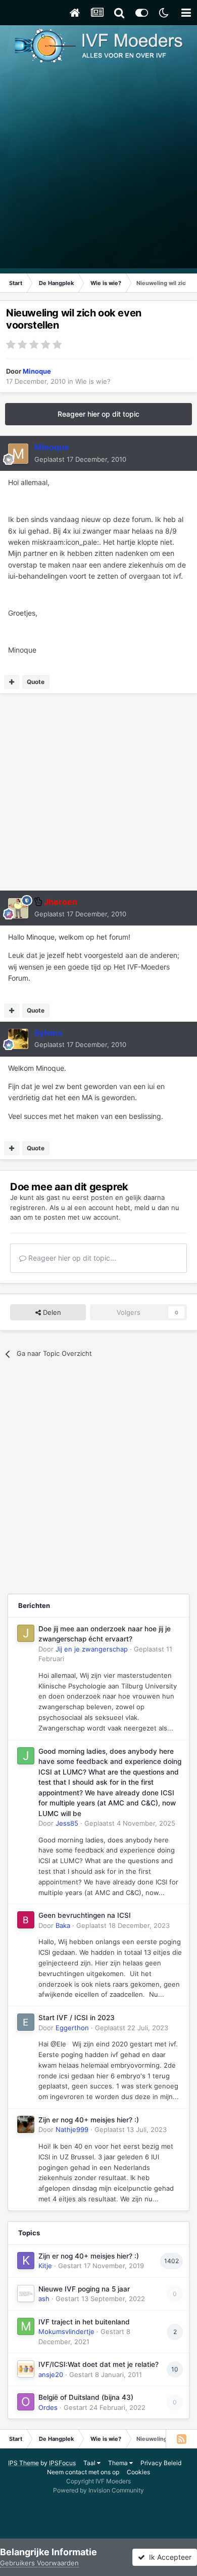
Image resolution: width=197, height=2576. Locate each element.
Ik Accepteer (168, 2557)
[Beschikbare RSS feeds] (181, 2439)
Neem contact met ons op (83, 2472)
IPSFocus (62, 2463)
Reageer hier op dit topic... (71, 1258)
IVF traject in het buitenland (84, 2322)
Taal (90, 2463)
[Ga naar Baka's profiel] (26, 1920)
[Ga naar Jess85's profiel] (26, 1756)
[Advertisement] (98, 170)
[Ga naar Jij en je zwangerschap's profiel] (26, 1633)
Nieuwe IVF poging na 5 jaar (84, 2289)
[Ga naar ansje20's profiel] (26, 2369)
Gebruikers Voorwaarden (39, 2563)
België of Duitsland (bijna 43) (86, 2397)
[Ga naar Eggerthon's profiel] (26, 2022)
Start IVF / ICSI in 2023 (77, 2018)
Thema (119, 2463)
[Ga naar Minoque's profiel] (18, 454)
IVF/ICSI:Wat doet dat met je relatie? (98, 2364)
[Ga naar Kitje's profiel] (26, 2261)
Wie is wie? (93, 381)
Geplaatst (80, 459)
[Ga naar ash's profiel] (26, 2293)
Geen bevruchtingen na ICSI (85, 1915)
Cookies (138, 2472)
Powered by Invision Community (98, 2490)
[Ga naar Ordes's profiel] (26, 2402)
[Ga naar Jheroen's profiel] (18, 908)
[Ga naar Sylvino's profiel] (18, 1039)
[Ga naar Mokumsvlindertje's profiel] (26, 2326)
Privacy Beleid (161, 2463)
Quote (36, 682)
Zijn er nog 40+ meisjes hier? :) (89, 2120)
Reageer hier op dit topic (98, 414)
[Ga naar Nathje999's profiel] (26, 2124)
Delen (51, 1312)
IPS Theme (23, 2463)
